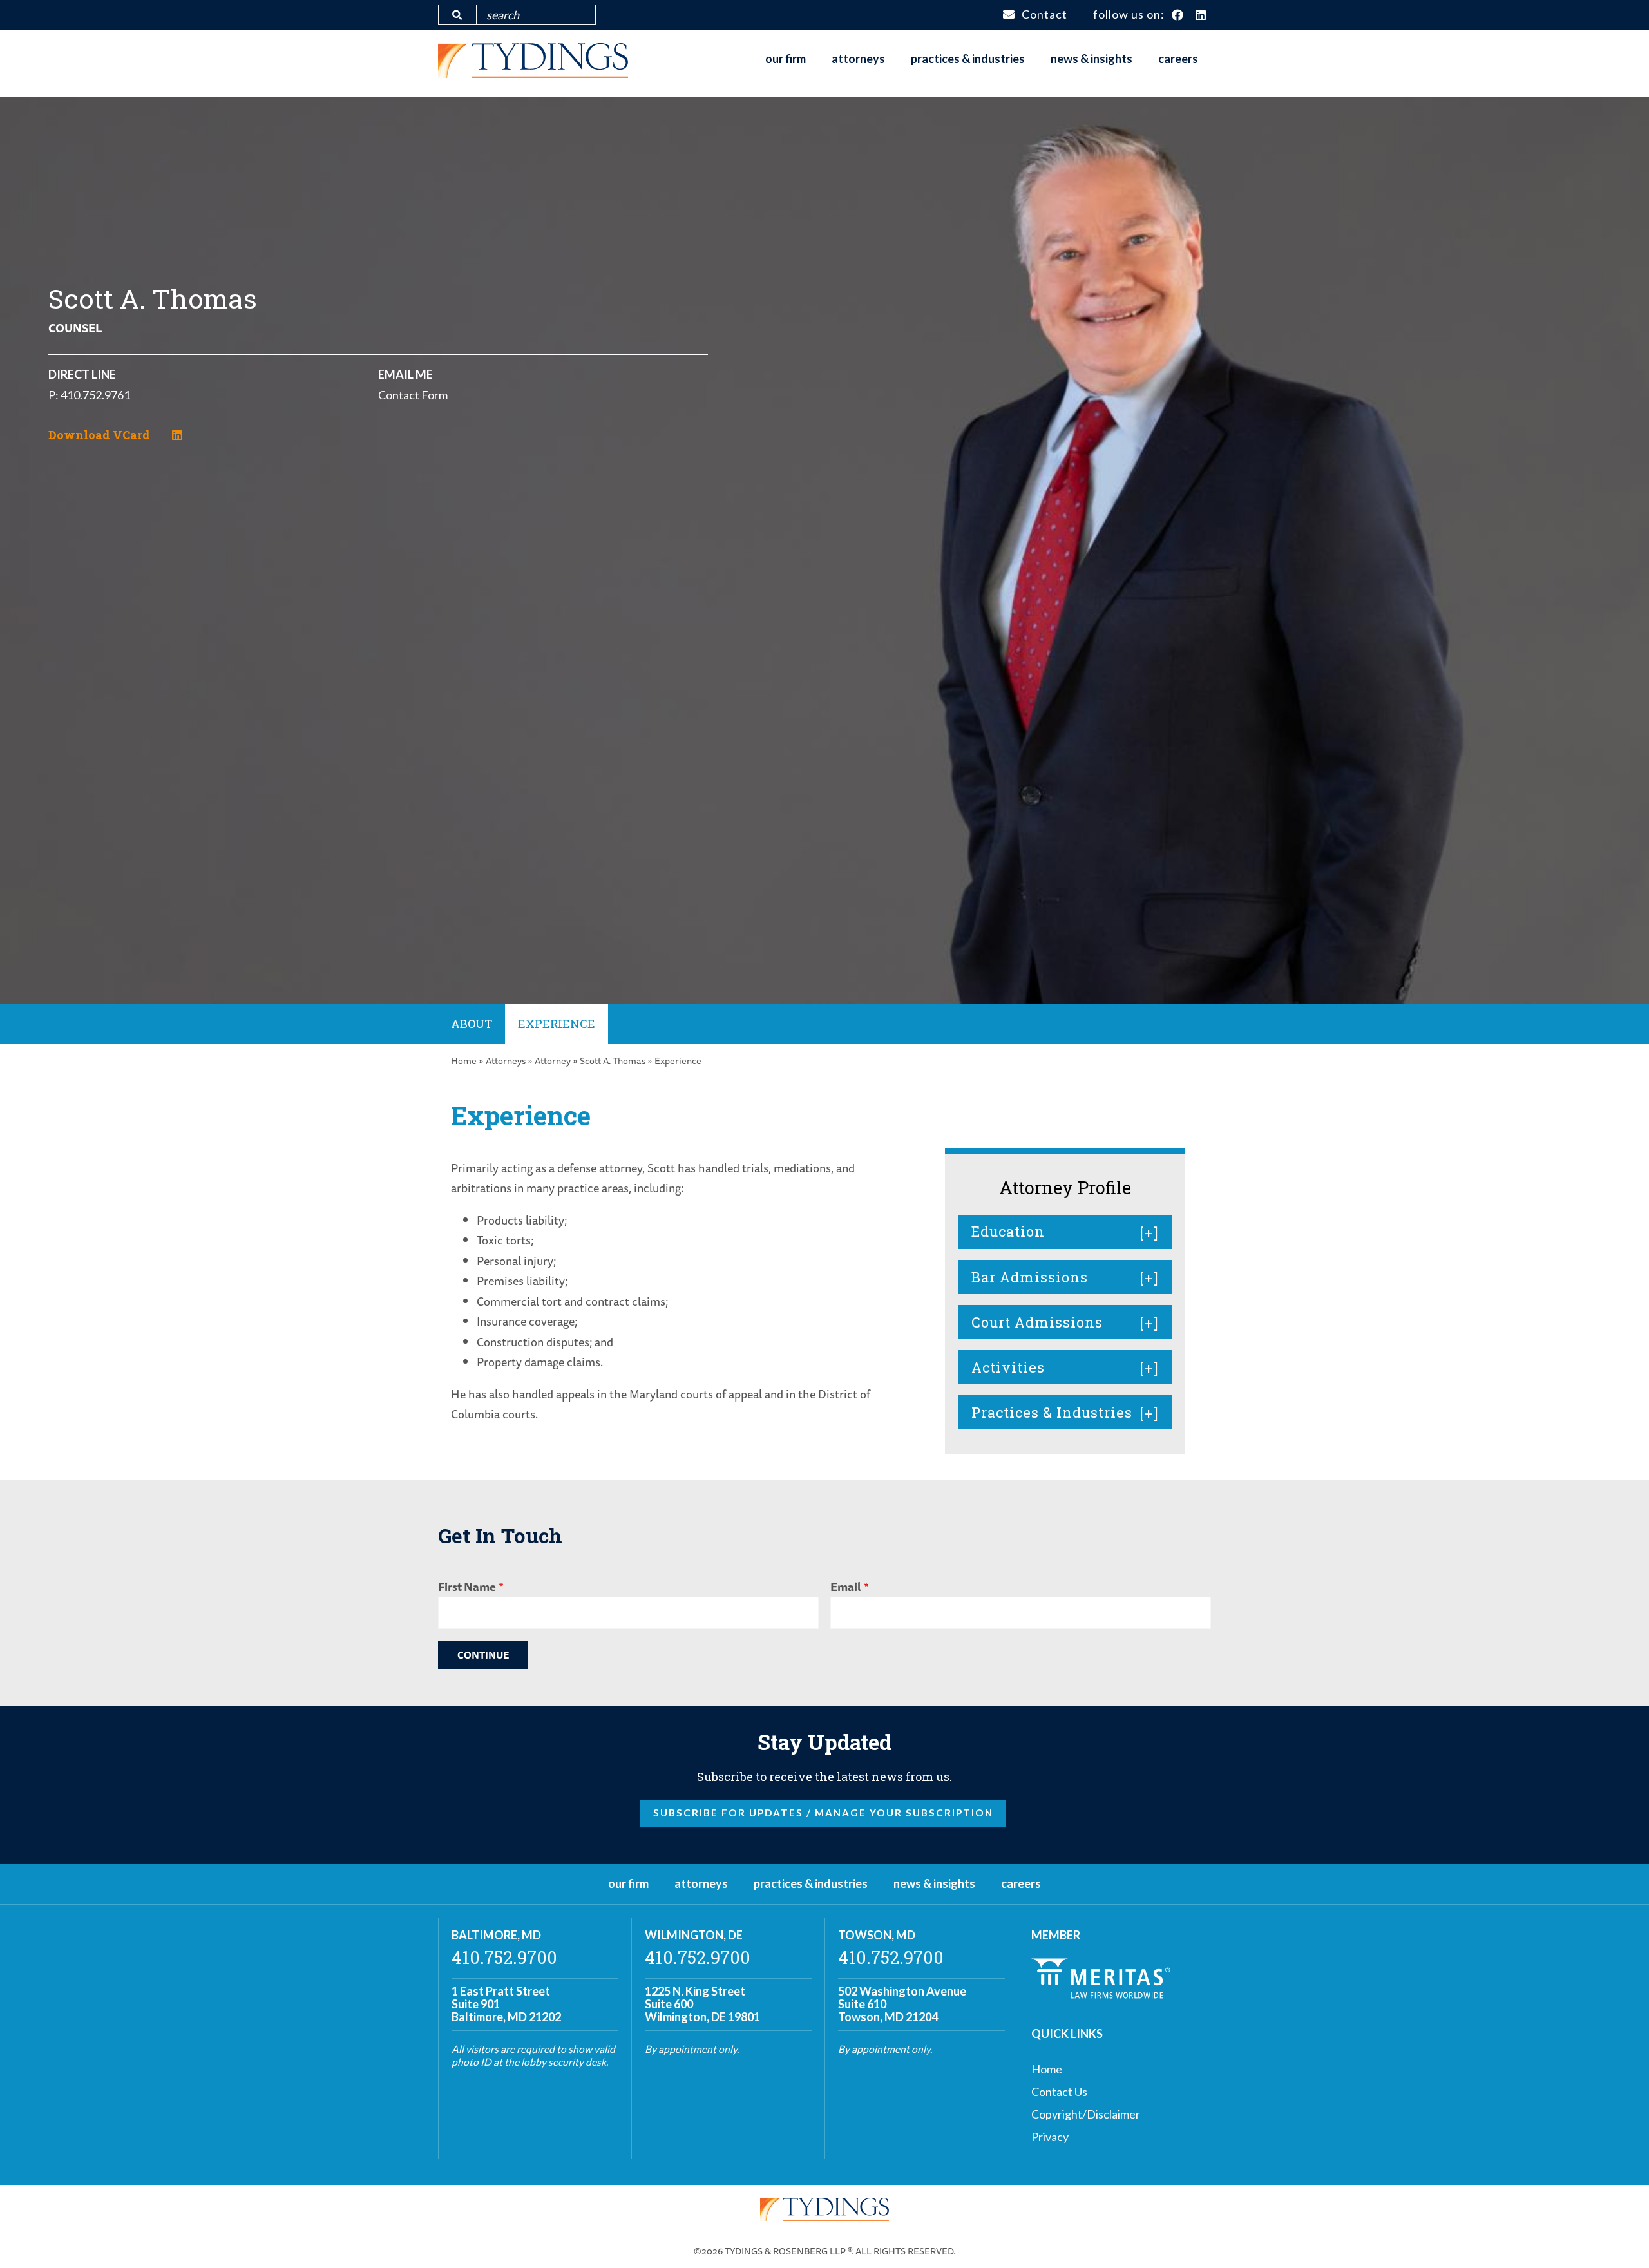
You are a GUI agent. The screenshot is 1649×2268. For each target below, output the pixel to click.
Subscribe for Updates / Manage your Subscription (823, 1813)
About (472, 1024)
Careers (1178, 59)
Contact (1044, 14)
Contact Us (1059, 2092)
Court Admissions (1037, 1322)
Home (464, 1061)
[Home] (533, 73)
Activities (1008, 1367)
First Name (467, 1587)
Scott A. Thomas (613, 1061)
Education (1008, 1231)
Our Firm (786, 59)
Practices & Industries (968, 59)
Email (846, 1587)
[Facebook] (1178, 15)
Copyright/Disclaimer (1086, 2114)
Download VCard (99, 435)
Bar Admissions (1030, 1277)
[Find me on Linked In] (177, 435)
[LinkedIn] (1201, 15)
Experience (557, 1024)
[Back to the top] (1619, 2238)
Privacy (1050, 2137)
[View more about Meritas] (1101, 1994)
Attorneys (858, 59)
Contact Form (413, 395)
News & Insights (1091, 59)
